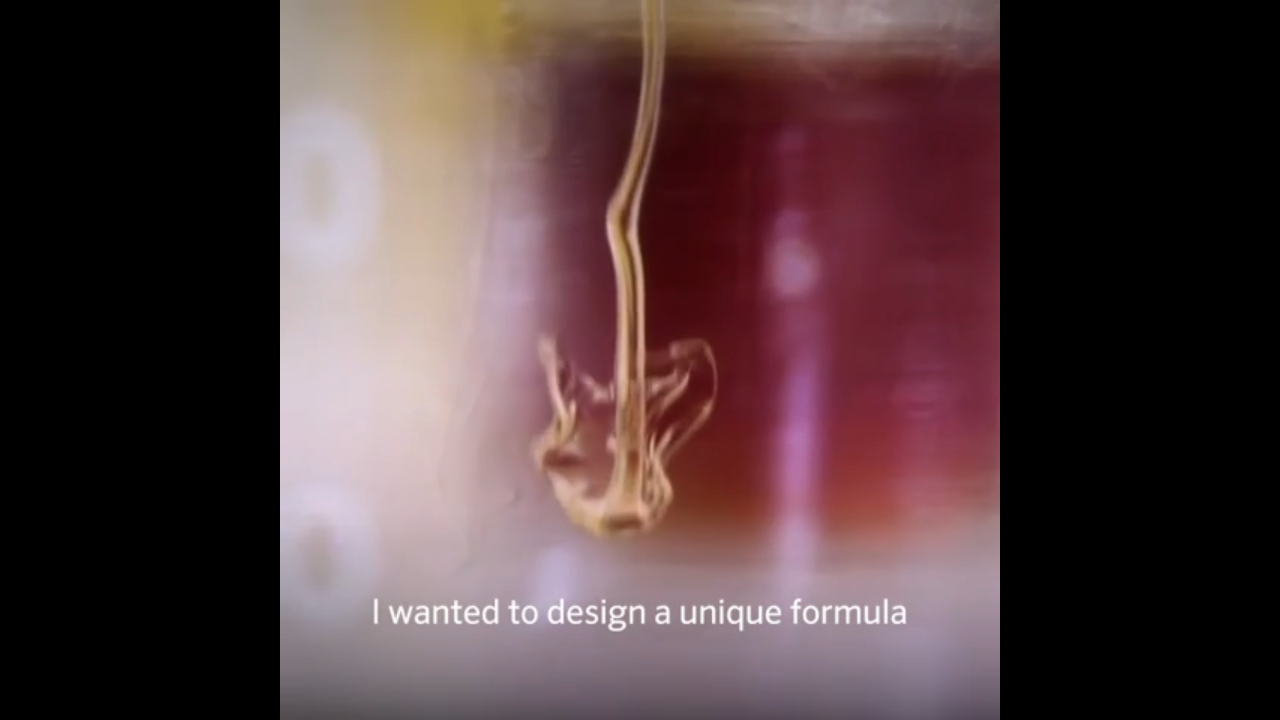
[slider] (578, 636)
